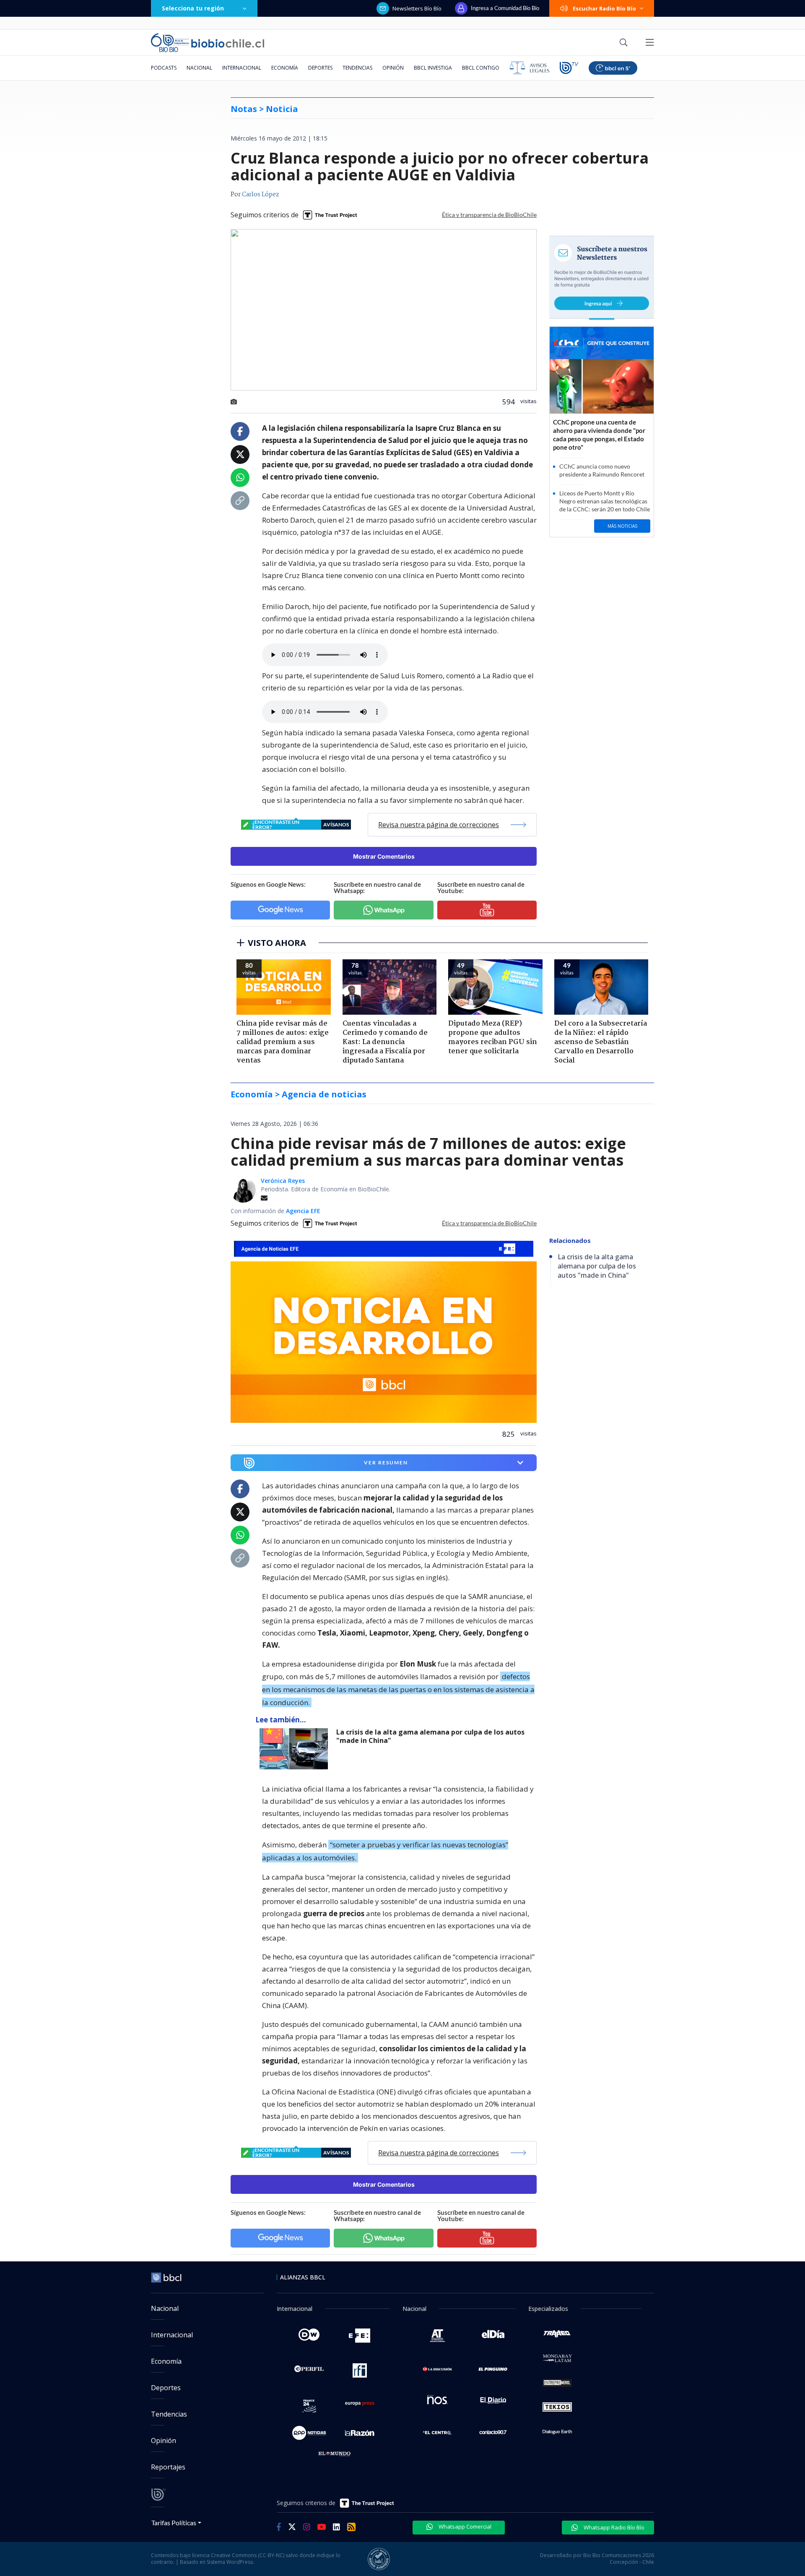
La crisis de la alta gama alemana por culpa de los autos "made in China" (430, 1736)
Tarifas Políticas (174, 2523)
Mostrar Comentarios (384, 856)
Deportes (320, 68)
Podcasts (164, 68)
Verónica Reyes (283, 1181)
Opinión (393, 68)
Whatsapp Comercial (464, 2527)
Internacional (242, 68)
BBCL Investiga (433, 68)
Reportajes (168, 2467)
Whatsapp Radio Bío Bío (613, 2527)
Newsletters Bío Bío (417, 8)
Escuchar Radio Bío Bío (604, 8)
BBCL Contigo (481, 68)
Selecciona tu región (193, 8)
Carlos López (261, 195)
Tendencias (357, 68)
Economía (285, 68)
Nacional (199, 68)
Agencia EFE (303, 1211)
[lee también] (296, 1749)
